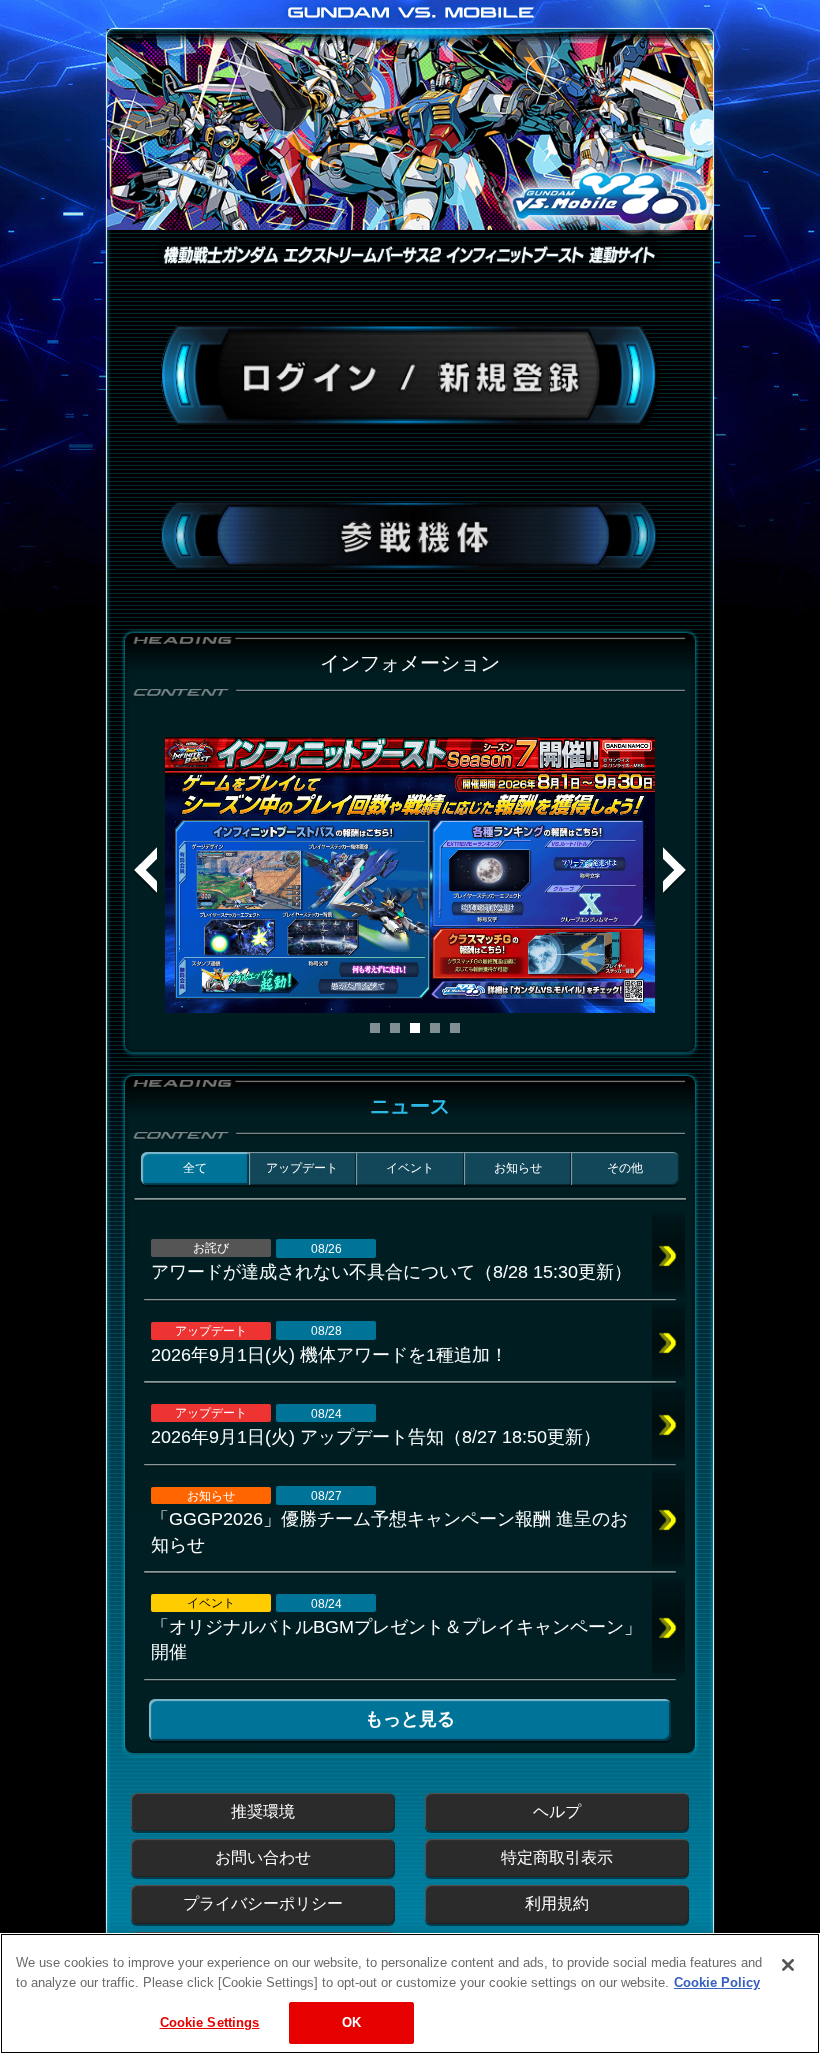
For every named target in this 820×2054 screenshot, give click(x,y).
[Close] (788, 1965)
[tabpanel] (410, 875)
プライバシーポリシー (263, 1903)
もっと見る (410, 1719)
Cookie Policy (717, 1982)
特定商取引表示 (557, 1857)
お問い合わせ (263, 1857)
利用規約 (557, 1903)
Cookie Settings (210, 2022)
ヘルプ (557, 1811)
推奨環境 (263, 1811)
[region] (410, 1993)
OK (351, 2022)
